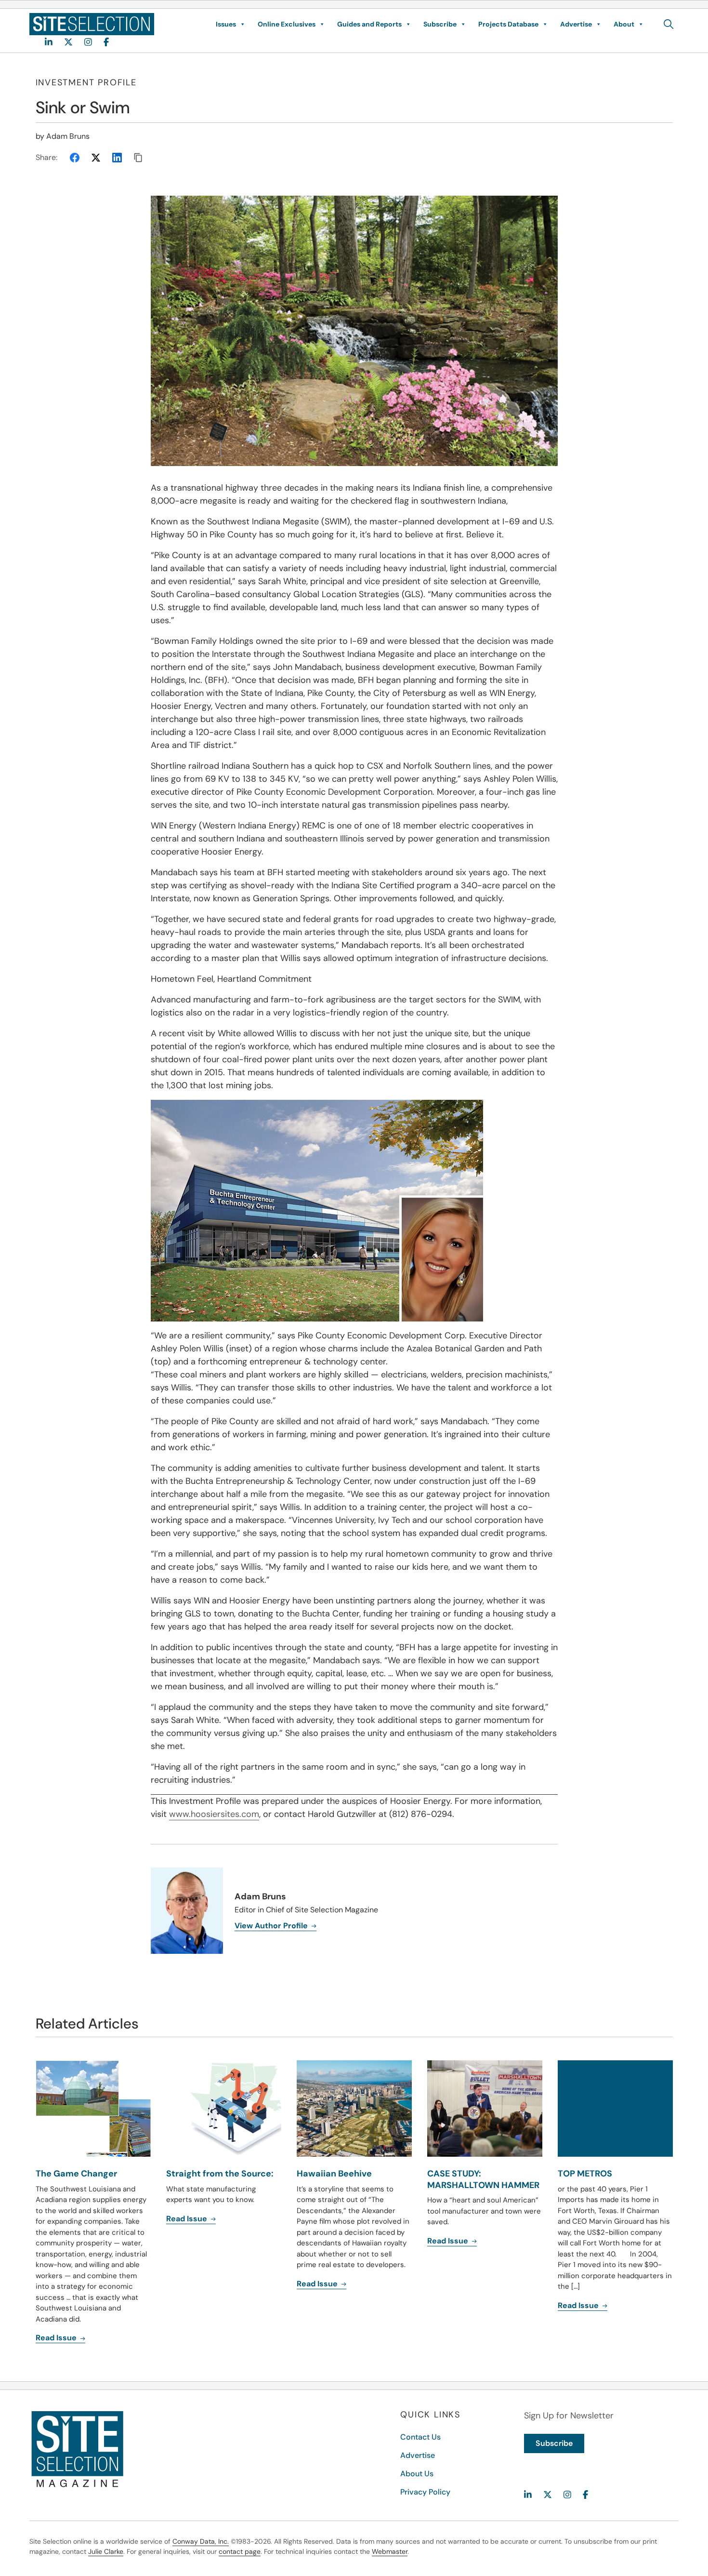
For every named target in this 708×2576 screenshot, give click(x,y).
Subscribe (440, 24)
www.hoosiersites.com (214, 1814)
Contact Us (420, 2437)
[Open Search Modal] (669, 24)
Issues (226, 24)
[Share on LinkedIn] (117, 158)
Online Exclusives (287, 24)
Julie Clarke (106, 2551)
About (624, 24)
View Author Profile (272, 1926)
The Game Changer (76, 2174)
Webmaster (390, 2551)
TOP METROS (585, 2174)
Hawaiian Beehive (334, 2174)
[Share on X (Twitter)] (96, 158)
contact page (240, 2551)
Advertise (576, 24)
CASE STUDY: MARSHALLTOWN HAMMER (483, 2179)
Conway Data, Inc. (201, 2541)
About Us (417, 2474)
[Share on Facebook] (75, 158)
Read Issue (57, 2338)
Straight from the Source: (220, 2174)
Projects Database (508, 24)
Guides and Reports (369, 24)
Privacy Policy (425, 2492)
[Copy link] (138, 158)
